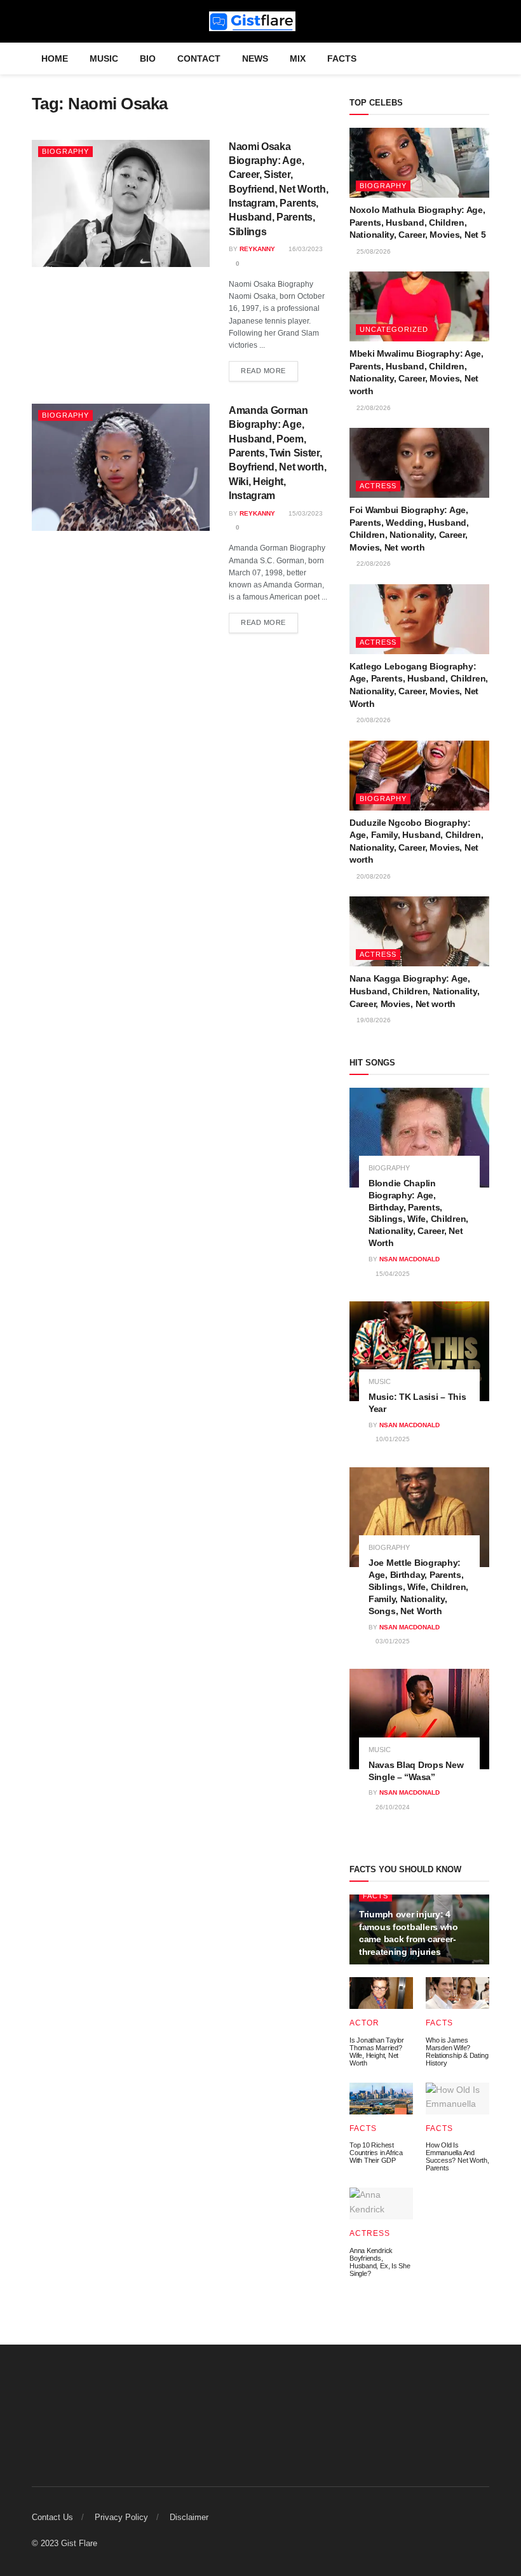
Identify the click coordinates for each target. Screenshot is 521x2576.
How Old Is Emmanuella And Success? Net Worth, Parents (457, 2156)
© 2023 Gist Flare (64, 2543)
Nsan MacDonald (409, 1259)
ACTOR (364, 2023)
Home (55, 58)
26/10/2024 (392, 1807)
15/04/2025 (392, 1274)
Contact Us (52, 2517)
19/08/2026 (373, 1020)
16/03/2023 (305, 249)
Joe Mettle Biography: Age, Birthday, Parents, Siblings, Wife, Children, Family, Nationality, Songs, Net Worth (418, 1587)
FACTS (342, 58)
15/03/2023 (305, 513)
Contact (199, 58)
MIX (298, 58)
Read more (263, 371)
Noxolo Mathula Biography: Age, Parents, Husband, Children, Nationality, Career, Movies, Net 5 (417, 222)
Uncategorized (394, 329)
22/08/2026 (373, 408)
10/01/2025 (392, 1439)
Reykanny (257, 249)
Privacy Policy (121, 2517)
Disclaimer (189, 2517)
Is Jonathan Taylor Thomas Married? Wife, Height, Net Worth (377, 2052)
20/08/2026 (373, 720)
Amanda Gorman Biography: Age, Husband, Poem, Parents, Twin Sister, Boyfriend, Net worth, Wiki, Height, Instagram (277, 453)
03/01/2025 (392, 1641)
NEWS (255, 58)
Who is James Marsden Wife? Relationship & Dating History (457, 2052)
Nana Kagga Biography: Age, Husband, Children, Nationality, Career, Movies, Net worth (414, 991)
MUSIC (104, 58)
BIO (148, 58)
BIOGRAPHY (65, 151)
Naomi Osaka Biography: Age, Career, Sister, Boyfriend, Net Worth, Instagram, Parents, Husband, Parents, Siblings (278, 189)
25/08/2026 (373, 251)
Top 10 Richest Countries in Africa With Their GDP (376, 2153)
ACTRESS (378, 486)
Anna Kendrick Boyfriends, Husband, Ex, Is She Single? (380, 2262)
